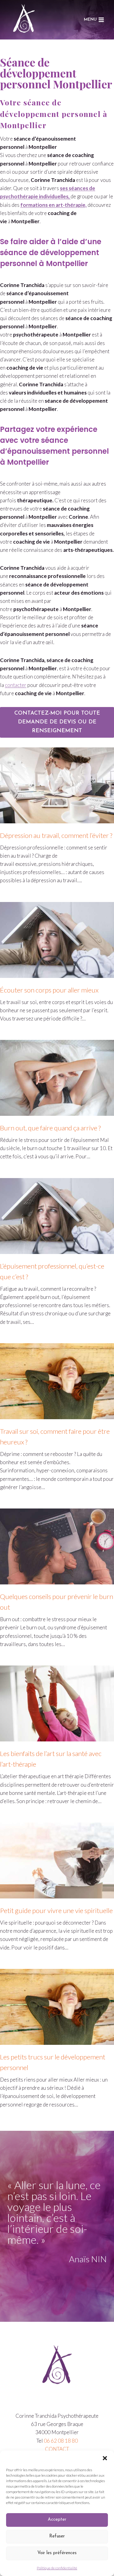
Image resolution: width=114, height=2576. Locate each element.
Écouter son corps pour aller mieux (49, 990)
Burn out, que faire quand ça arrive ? (50, 1128)
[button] (105, 2458)
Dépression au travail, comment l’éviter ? (56, 835)
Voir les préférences (57, 2553)
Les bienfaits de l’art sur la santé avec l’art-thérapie (51, 1759)
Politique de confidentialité (57, 2568)
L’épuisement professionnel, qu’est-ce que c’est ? (52, 1271)
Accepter (57, 2520)
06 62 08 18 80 (61, 2441)
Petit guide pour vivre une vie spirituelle (56, 1910)
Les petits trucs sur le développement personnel (53, 2062)
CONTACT (57, 2449)
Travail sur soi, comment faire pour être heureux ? (55, 1437)
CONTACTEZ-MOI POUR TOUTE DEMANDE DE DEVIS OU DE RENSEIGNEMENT (57, 722)
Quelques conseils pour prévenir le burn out (57, 1602)
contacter (16, 685)
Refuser (57, 2536)
